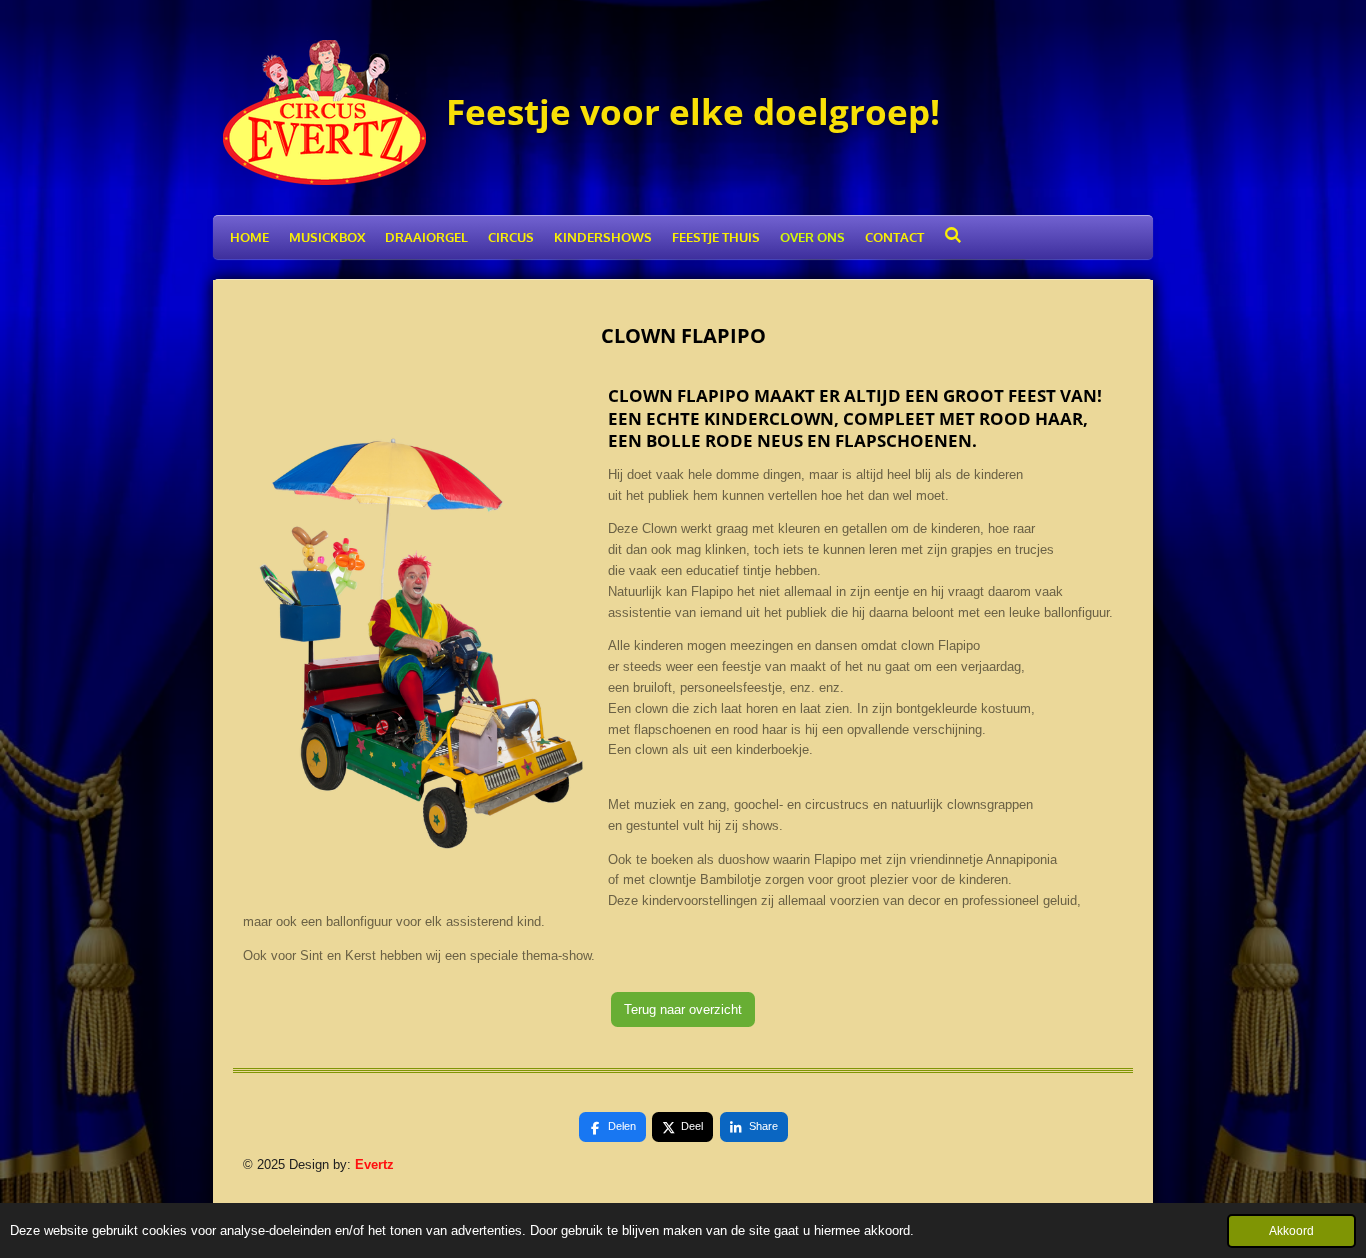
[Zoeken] (953, 235)
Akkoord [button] (1291, 1230)
